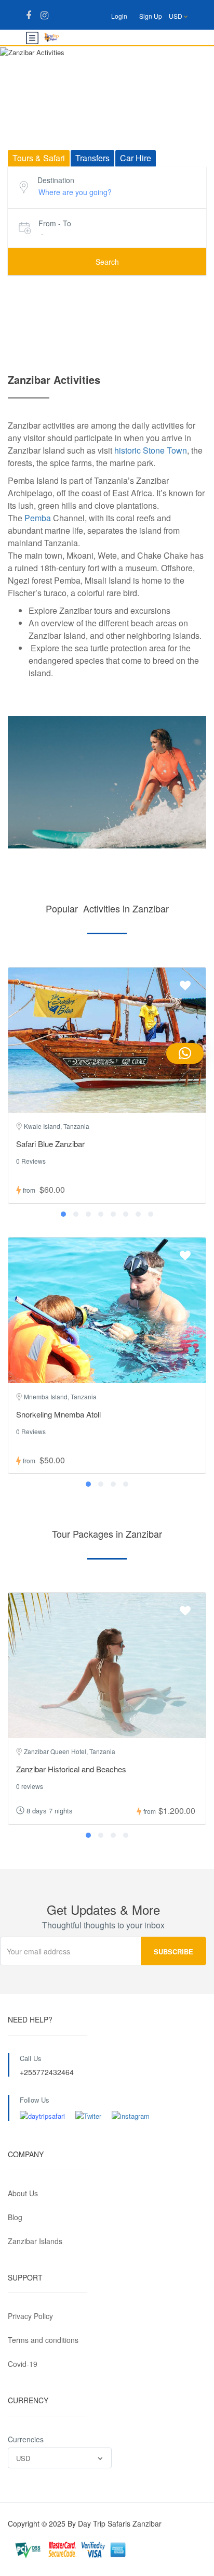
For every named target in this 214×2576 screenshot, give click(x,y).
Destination (56, 180)
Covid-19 (23, 2364)
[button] (63, 1214)
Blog (15, 2217)
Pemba (38, 518)
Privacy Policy (30, 2316)
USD (176, 16)
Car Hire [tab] (136, 158)
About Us (23, 2193)
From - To (55, 223)
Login (119, 16)
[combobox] (60, 2458)
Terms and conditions (43, 2340)
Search (107, 262)
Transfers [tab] (92, 158)
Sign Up (151, 16)
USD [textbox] (23, 2458)
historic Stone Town (150, 450)
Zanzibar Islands (35, 2241)
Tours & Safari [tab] (39, 158)
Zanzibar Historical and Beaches (71, 1769)
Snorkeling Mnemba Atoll (58, 1414)
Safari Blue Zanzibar (50, 1144)
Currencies (26, 2439)
